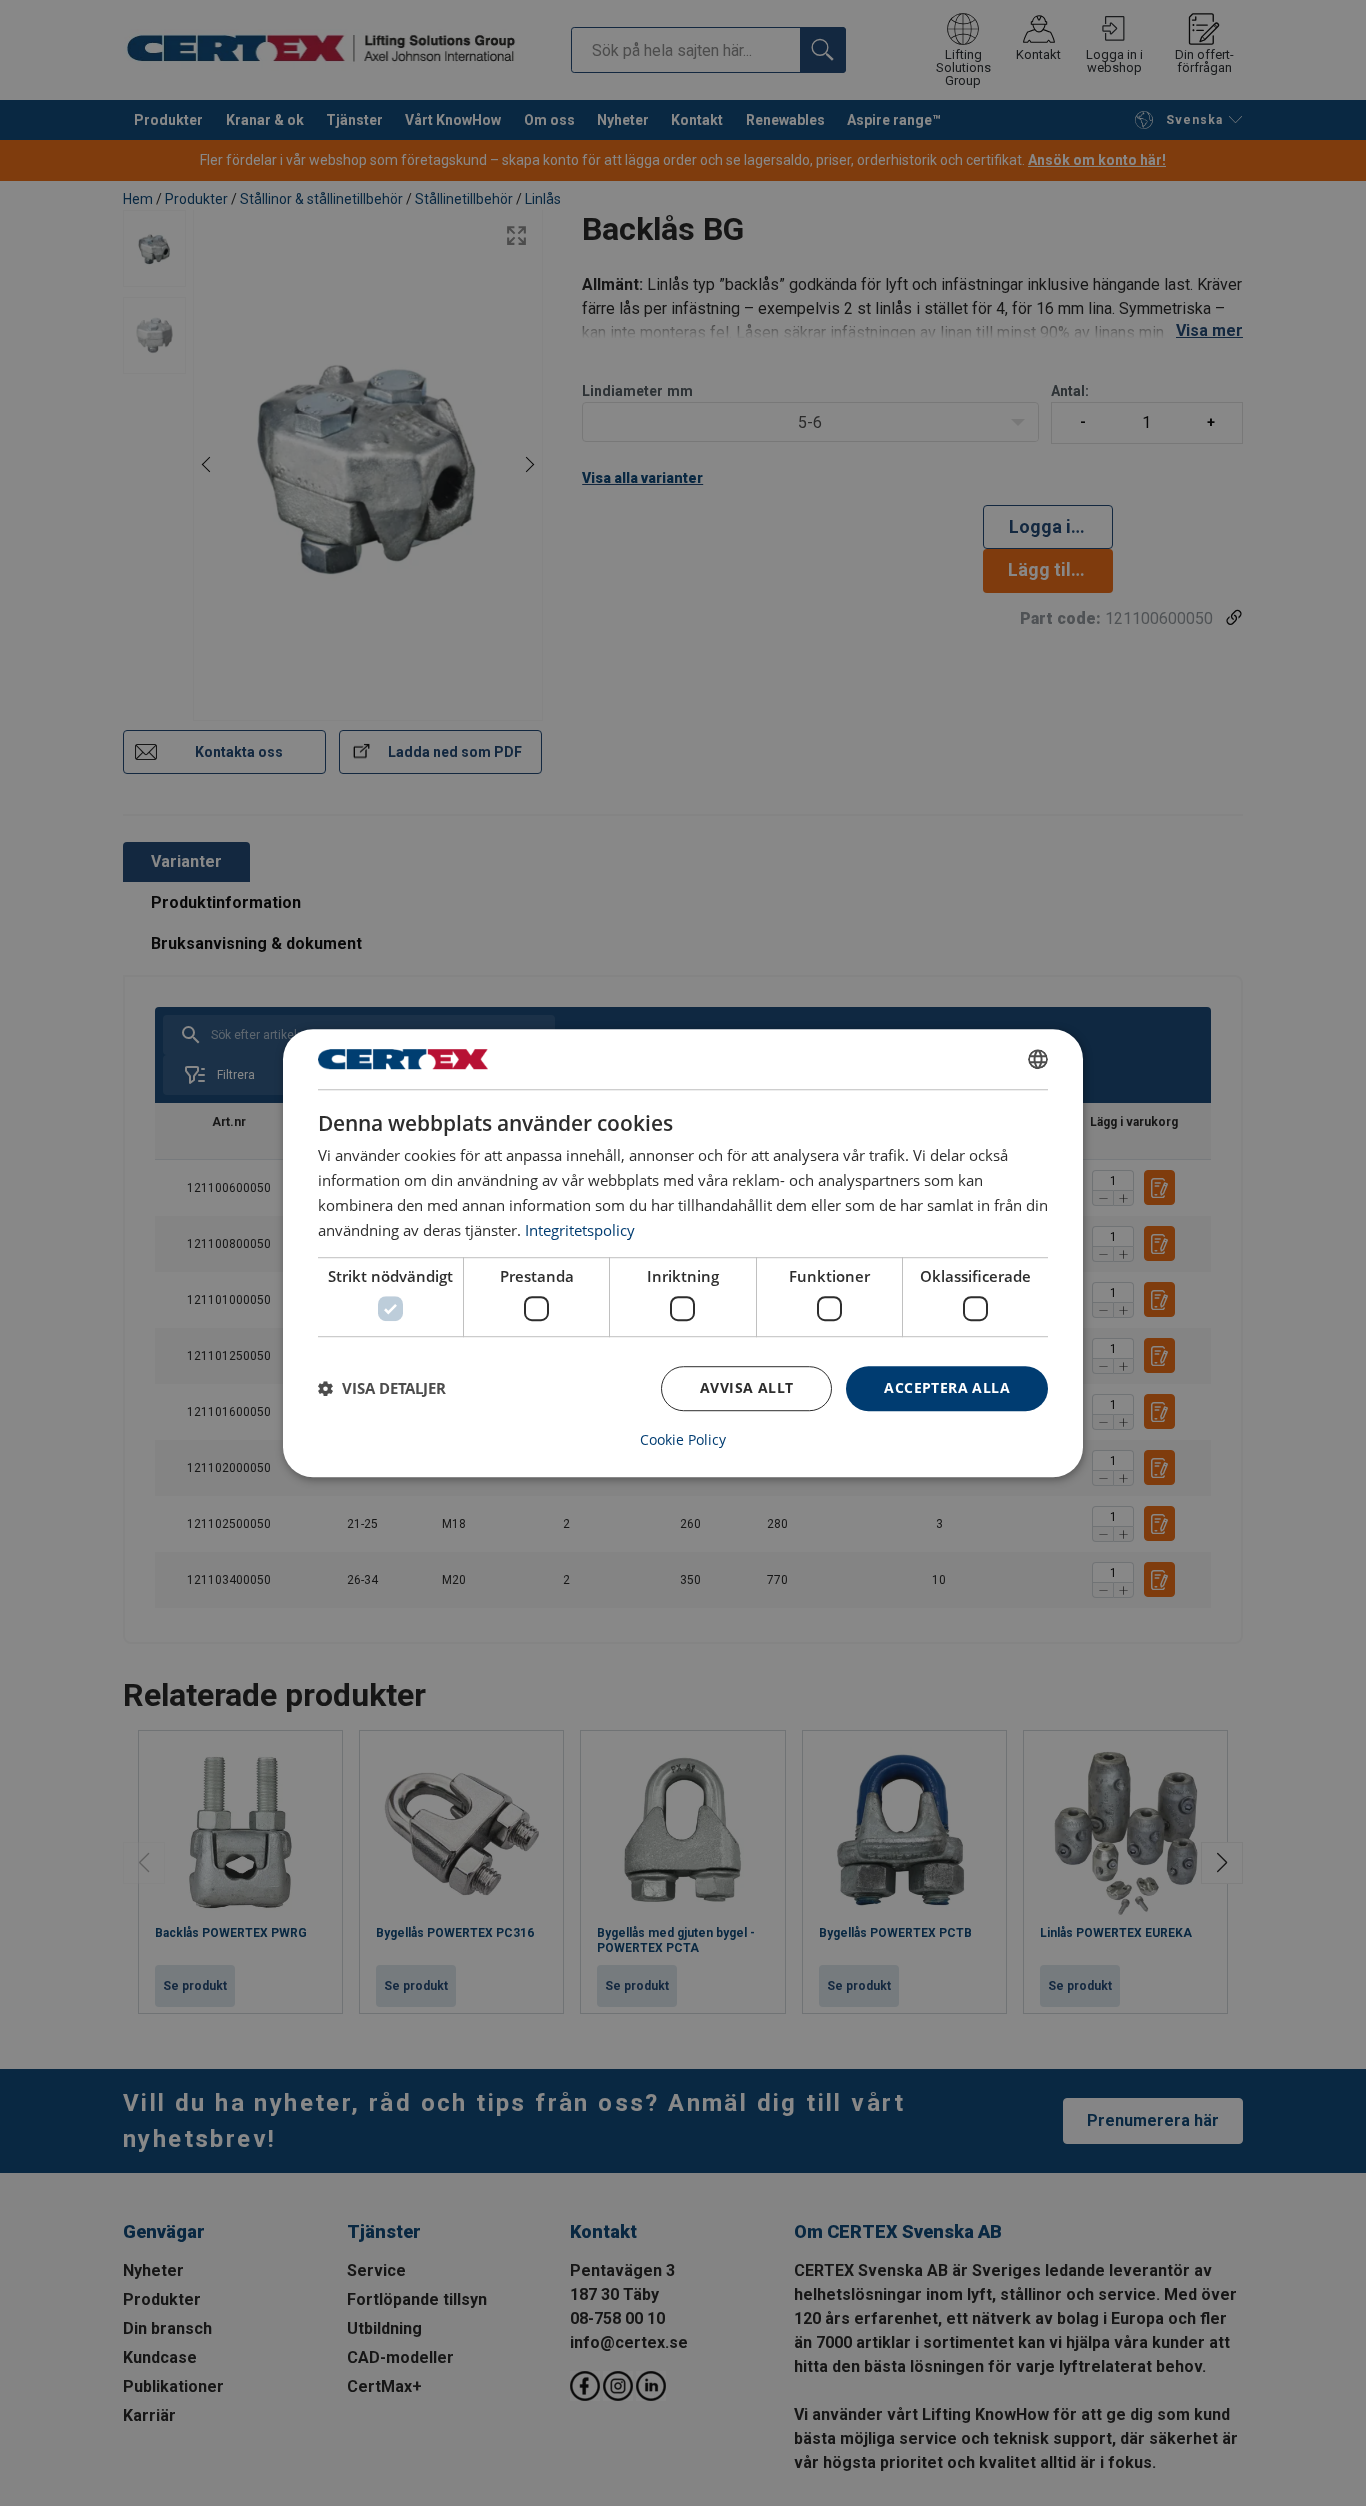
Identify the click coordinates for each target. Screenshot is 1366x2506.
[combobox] (1038, 1059)
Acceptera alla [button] (947, 1387)
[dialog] (683, 1253)
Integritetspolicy (580, 1230)
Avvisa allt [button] (746, 1387)
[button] (382, 1388)
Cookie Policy (683, 1440)
